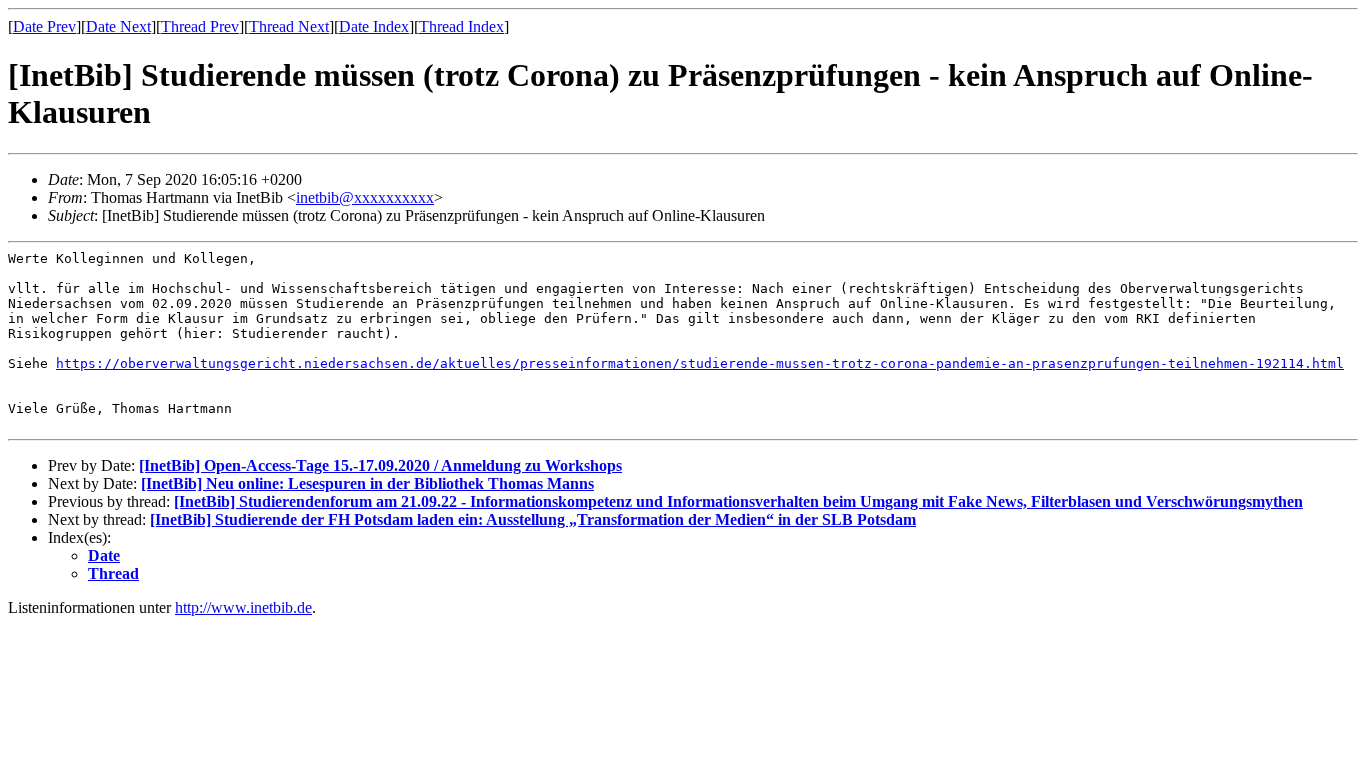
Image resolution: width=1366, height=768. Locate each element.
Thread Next (289, 26)
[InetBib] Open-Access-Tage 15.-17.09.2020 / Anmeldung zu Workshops (380, 465)
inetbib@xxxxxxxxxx (365, 197)
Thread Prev (200, 26)
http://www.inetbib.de (243, 607)
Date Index (374, 26)
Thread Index (461, 26)
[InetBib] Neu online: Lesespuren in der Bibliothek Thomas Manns (367, 483)
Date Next (118, 26)
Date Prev (44, 26)
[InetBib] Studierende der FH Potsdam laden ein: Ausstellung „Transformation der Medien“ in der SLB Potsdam (533, 519)
